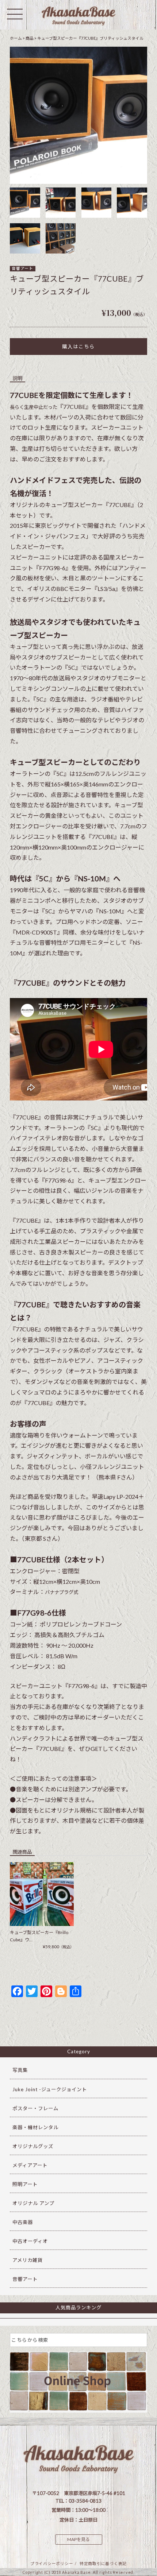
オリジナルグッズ (33, 2146)
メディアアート (30, 2165)
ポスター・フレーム (35, 2108)
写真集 (20, 2070)
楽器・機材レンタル (35, 2127)
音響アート (22, 268)
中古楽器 (23, 2222)
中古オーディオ (30, 2241)
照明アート (25, 2184)
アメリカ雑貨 (28, 2260)
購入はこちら (78, 347)
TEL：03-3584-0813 (78, 2501)
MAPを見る (78, 2539)
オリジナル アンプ (33, 2203)
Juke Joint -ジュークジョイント (50, 2089)
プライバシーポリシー (52, 2563)
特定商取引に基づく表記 (103, 2563)
